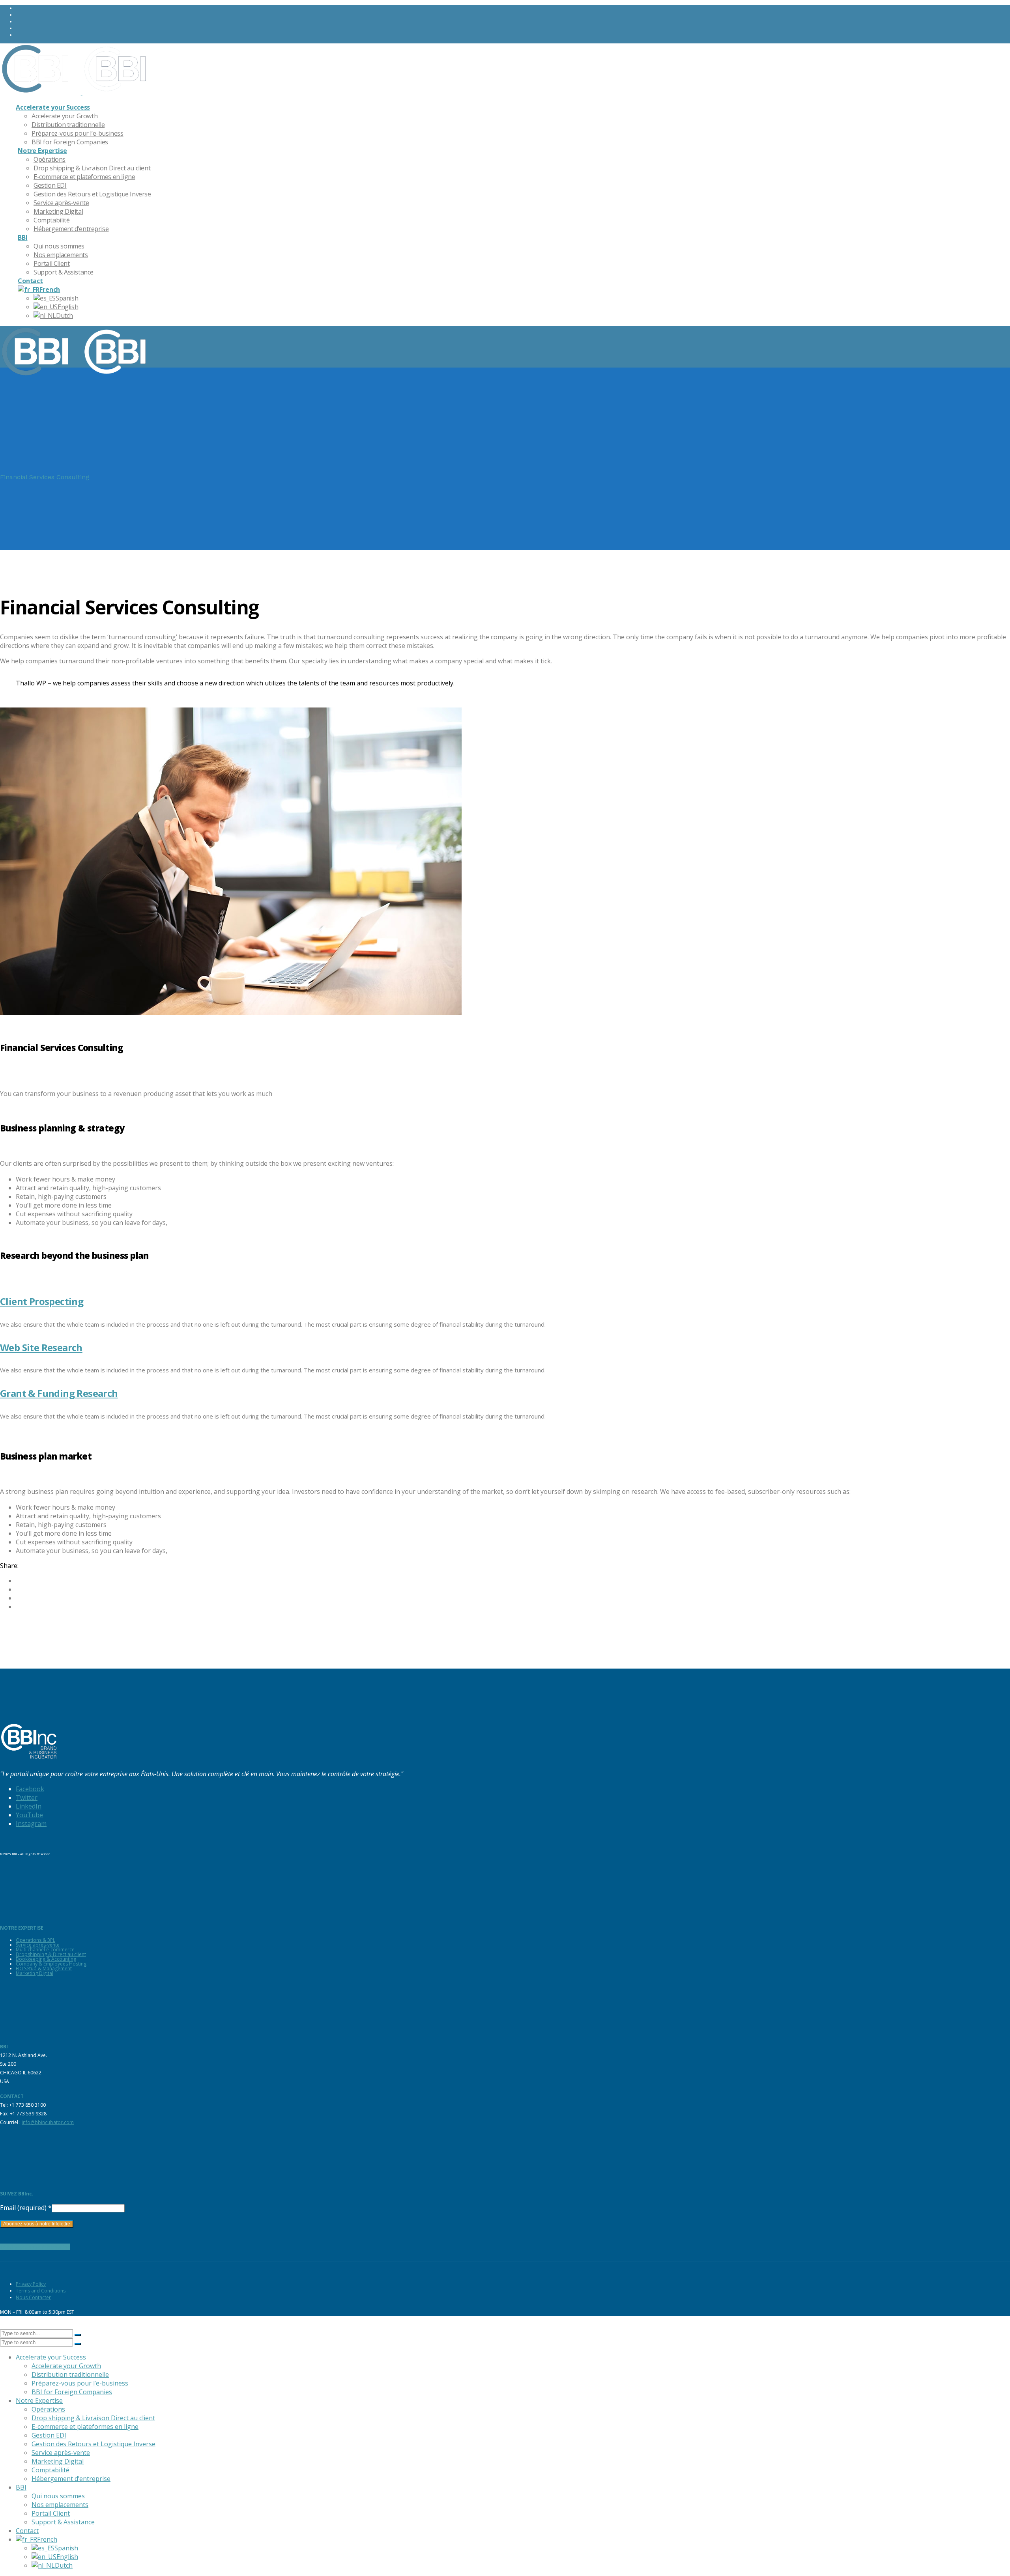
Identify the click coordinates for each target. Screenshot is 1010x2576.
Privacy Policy (31, 2284)
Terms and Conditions (41, 2291)
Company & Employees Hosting (51, 1964)
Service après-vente (38, 1945)
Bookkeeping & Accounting (46, 1959)
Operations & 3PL (36, 1940)
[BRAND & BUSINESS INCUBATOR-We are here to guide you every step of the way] (76, 92)
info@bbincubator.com (48, 2122)
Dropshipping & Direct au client (51, 1954)
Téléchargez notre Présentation (35, 2247)
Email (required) (26, 2208)
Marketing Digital (35, 1973)
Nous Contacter (33, 2297)
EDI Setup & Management (44, 1968)
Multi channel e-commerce (45, 1950)
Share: (9, 1566)
